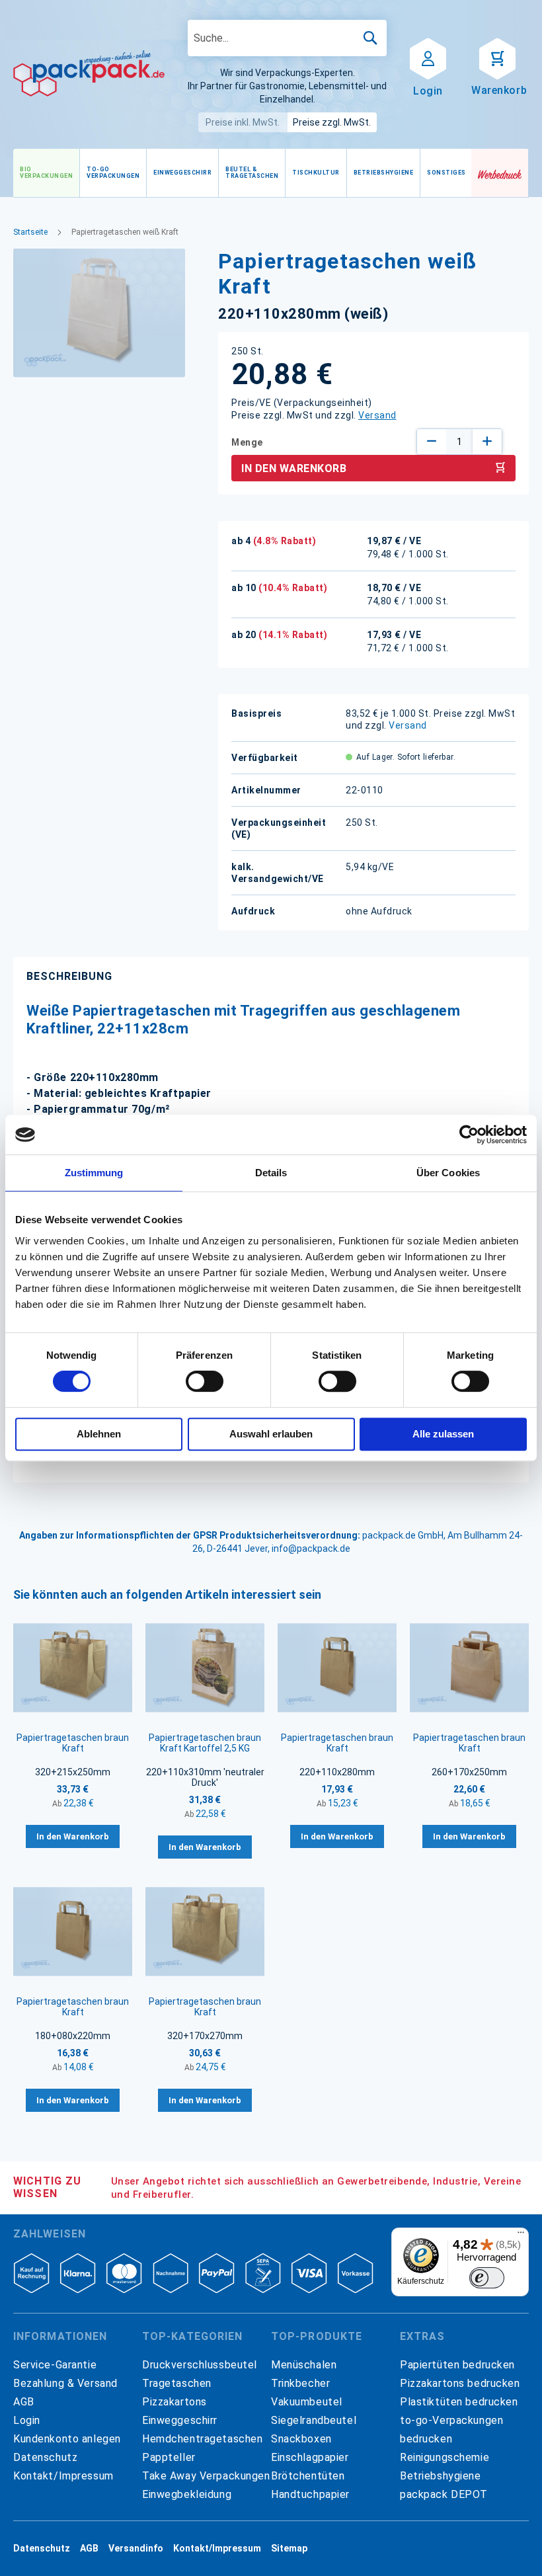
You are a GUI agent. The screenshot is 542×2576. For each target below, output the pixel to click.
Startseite (30, 232)
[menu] (242, 173)
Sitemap (289, 2548)
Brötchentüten (308, 2476)
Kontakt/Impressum (63, 2476)
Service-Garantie (55, 2365)
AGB (24, 2402)
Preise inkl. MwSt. (243, 122)
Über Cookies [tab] (448, 1173)
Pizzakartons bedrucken (460, 2383)
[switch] (205, 1383)
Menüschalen (304, 2365)
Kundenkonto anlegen (67, 2439)
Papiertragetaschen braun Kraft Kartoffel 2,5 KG (205, 1743)
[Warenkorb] (497, 58)
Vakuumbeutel (307, 2402)
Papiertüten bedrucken (457, 2365)
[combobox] (287, 38)
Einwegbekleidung (187, 2494)
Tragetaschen (177, 2383)
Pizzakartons (174, 2402)
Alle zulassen (443, 1434)
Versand (377, 415)
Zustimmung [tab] (94, 1173)
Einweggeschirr (180, 2420)
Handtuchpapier (310, 2494)
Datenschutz (45, 2457)
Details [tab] (271, 1173)
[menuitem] (46, 173)
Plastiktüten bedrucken (459, 2402)
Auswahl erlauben (271, 1434)
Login (27, 2420)
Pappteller (169, 2457)
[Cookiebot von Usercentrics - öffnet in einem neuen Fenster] (469, 1135)
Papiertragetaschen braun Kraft (73, 1743)
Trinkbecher (300, 2383)
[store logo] (89, 73)
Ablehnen (99, 1434)
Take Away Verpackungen (206, 2476)
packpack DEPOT (444, 2494)
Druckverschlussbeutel (200, 2365)
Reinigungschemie (445, 2457)
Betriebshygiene (441, 2476)
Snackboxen (301, 2439)
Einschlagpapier (310, 2457)
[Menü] (521, 2235)
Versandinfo (136, 2548)
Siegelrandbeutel (314, 2420)
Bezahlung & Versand (65, 2383)
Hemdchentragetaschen (202, 2439)
